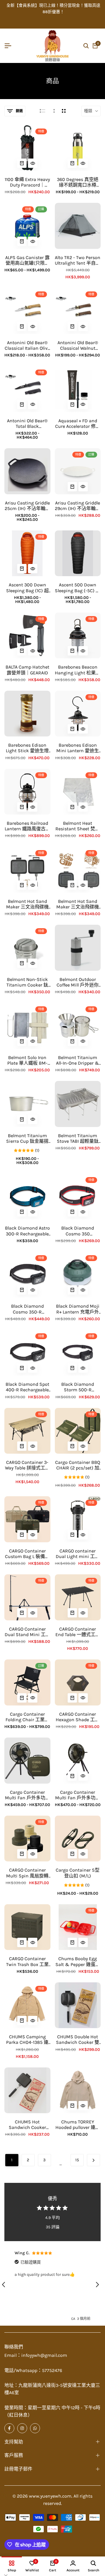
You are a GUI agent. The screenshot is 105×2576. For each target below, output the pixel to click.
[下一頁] (93, 2160)
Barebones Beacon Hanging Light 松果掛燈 (78, 670)
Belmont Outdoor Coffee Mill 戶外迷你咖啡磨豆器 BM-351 (78, 982)
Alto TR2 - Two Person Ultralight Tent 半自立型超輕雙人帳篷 (78, 260)
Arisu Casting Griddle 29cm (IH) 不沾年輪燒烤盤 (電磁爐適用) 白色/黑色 (78, 506)
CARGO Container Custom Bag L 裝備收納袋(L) (27, 1554)
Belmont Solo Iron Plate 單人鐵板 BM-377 (27, 1060)
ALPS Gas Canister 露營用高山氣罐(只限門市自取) (27, 260)
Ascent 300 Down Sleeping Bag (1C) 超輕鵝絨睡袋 (27, 588)
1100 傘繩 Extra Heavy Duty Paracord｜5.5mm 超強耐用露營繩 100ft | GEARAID (27, 182)
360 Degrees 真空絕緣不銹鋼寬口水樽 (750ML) (78, 182)
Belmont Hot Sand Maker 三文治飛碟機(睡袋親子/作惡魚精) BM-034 (78, 904)
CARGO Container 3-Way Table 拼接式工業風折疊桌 (27, 1465)
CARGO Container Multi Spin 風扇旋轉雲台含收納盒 (27, 1873)
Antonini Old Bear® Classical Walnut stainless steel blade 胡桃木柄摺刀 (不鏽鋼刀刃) (78, 345)
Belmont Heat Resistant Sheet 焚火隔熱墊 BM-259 (78, 826)
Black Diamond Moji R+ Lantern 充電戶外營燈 (78, 1309)
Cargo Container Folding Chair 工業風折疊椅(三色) (27, 1717)
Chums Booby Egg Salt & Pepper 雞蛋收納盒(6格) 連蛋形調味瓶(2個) (78, 1961)
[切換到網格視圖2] (64, 111)
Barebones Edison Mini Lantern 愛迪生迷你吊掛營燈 (78, 748)
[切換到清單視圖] (42, 111)
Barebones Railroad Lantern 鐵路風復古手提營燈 (27, 826)
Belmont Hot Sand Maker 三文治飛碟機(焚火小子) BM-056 (27, 904)
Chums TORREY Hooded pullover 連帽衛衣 (78, 2125)
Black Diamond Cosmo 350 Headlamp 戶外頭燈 (78, 1231)
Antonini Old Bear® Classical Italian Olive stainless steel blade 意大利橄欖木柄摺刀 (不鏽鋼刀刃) (27, 345)
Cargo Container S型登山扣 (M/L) (78, 1873)
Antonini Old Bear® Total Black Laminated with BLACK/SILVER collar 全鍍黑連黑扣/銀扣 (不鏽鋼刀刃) (27, 423)
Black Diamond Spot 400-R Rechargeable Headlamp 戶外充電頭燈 (27, 1387)
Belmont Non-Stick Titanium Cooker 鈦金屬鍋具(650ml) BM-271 (27, 982)
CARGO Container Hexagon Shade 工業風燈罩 (78, 1717)
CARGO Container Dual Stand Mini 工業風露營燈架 (27, 1632)
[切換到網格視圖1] (54, 111)
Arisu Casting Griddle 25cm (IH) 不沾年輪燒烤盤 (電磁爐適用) (27, 506)
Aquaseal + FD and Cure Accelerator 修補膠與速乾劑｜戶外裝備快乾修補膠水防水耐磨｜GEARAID (78, 423)
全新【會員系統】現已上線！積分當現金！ (44, 5)
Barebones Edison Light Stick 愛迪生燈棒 (27, 748)
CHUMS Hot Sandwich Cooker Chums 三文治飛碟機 (27, 2125)
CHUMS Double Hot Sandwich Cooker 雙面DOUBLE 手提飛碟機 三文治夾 (78, 2039)
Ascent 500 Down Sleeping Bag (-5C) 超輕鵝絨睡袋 (78, 588)
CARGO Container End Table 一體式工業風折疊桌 (78, 1632)
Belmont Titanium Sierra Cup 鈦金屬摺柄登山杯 (27, 1138)
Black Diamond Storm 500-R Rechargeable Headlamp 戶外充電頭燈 (78, 1387)
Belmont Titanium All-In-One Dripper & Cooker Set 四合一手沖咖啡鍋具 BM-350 (78, 1060)
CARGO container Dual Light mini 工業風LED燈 (78, 1554)
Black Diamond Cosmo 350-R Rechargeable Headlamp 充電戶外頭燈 (27, 1309)
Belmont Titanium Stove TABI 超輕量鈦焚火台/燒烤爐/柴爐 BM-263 (78, 1138)
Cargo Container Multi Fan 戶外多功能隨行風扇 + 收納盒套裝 (78, 1795)
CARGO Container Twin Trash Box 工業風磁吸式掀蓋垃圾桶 (27, 1961)
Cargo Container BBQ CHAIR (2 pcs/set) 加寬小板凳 (78, 1465)
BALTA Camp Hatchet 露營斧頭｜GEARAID (27, 670)
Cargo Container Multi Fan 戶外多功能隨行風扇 (27, 1795)
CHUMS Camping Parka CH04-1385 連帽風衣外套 (27, 2039)
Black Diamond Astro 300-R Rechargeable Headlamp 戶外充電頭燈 (27, 1231)
